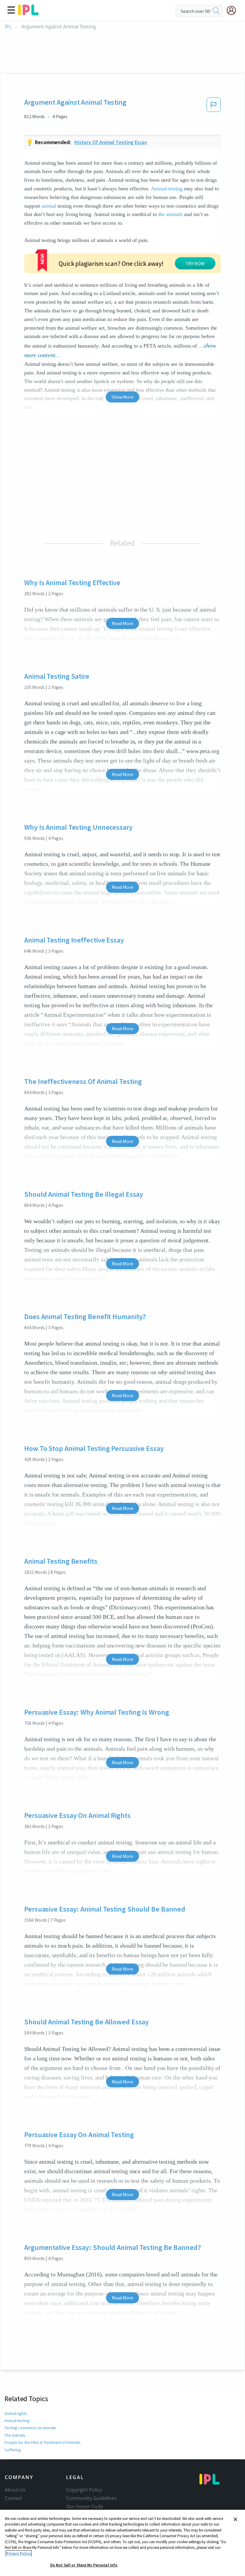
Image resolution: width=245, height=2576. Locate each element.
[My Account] (234, 10)
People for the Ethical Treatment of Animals (43, 2442)
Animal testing (167, 189)
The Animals (15, 2435)
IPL (8, 27)
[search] (216, 11)
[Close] (235, 2519)
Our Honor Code (85, 2506)
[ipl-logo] (28, 13)
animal (49, 206)
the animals (171, 214)
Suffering (13, 2450)
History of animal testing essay (111, 142)
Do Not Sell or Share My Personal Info (84, 2565)
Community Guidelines (91, 2498)
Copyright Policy (84, 2490)
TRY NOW (195, 263)
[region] (122, 2543)
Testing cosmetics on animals (30, 2428)
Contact (13, 2498)
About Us (15, 2490)
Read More (122, 623)
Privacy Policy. (19, 2553)
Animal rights (16, 2413)
